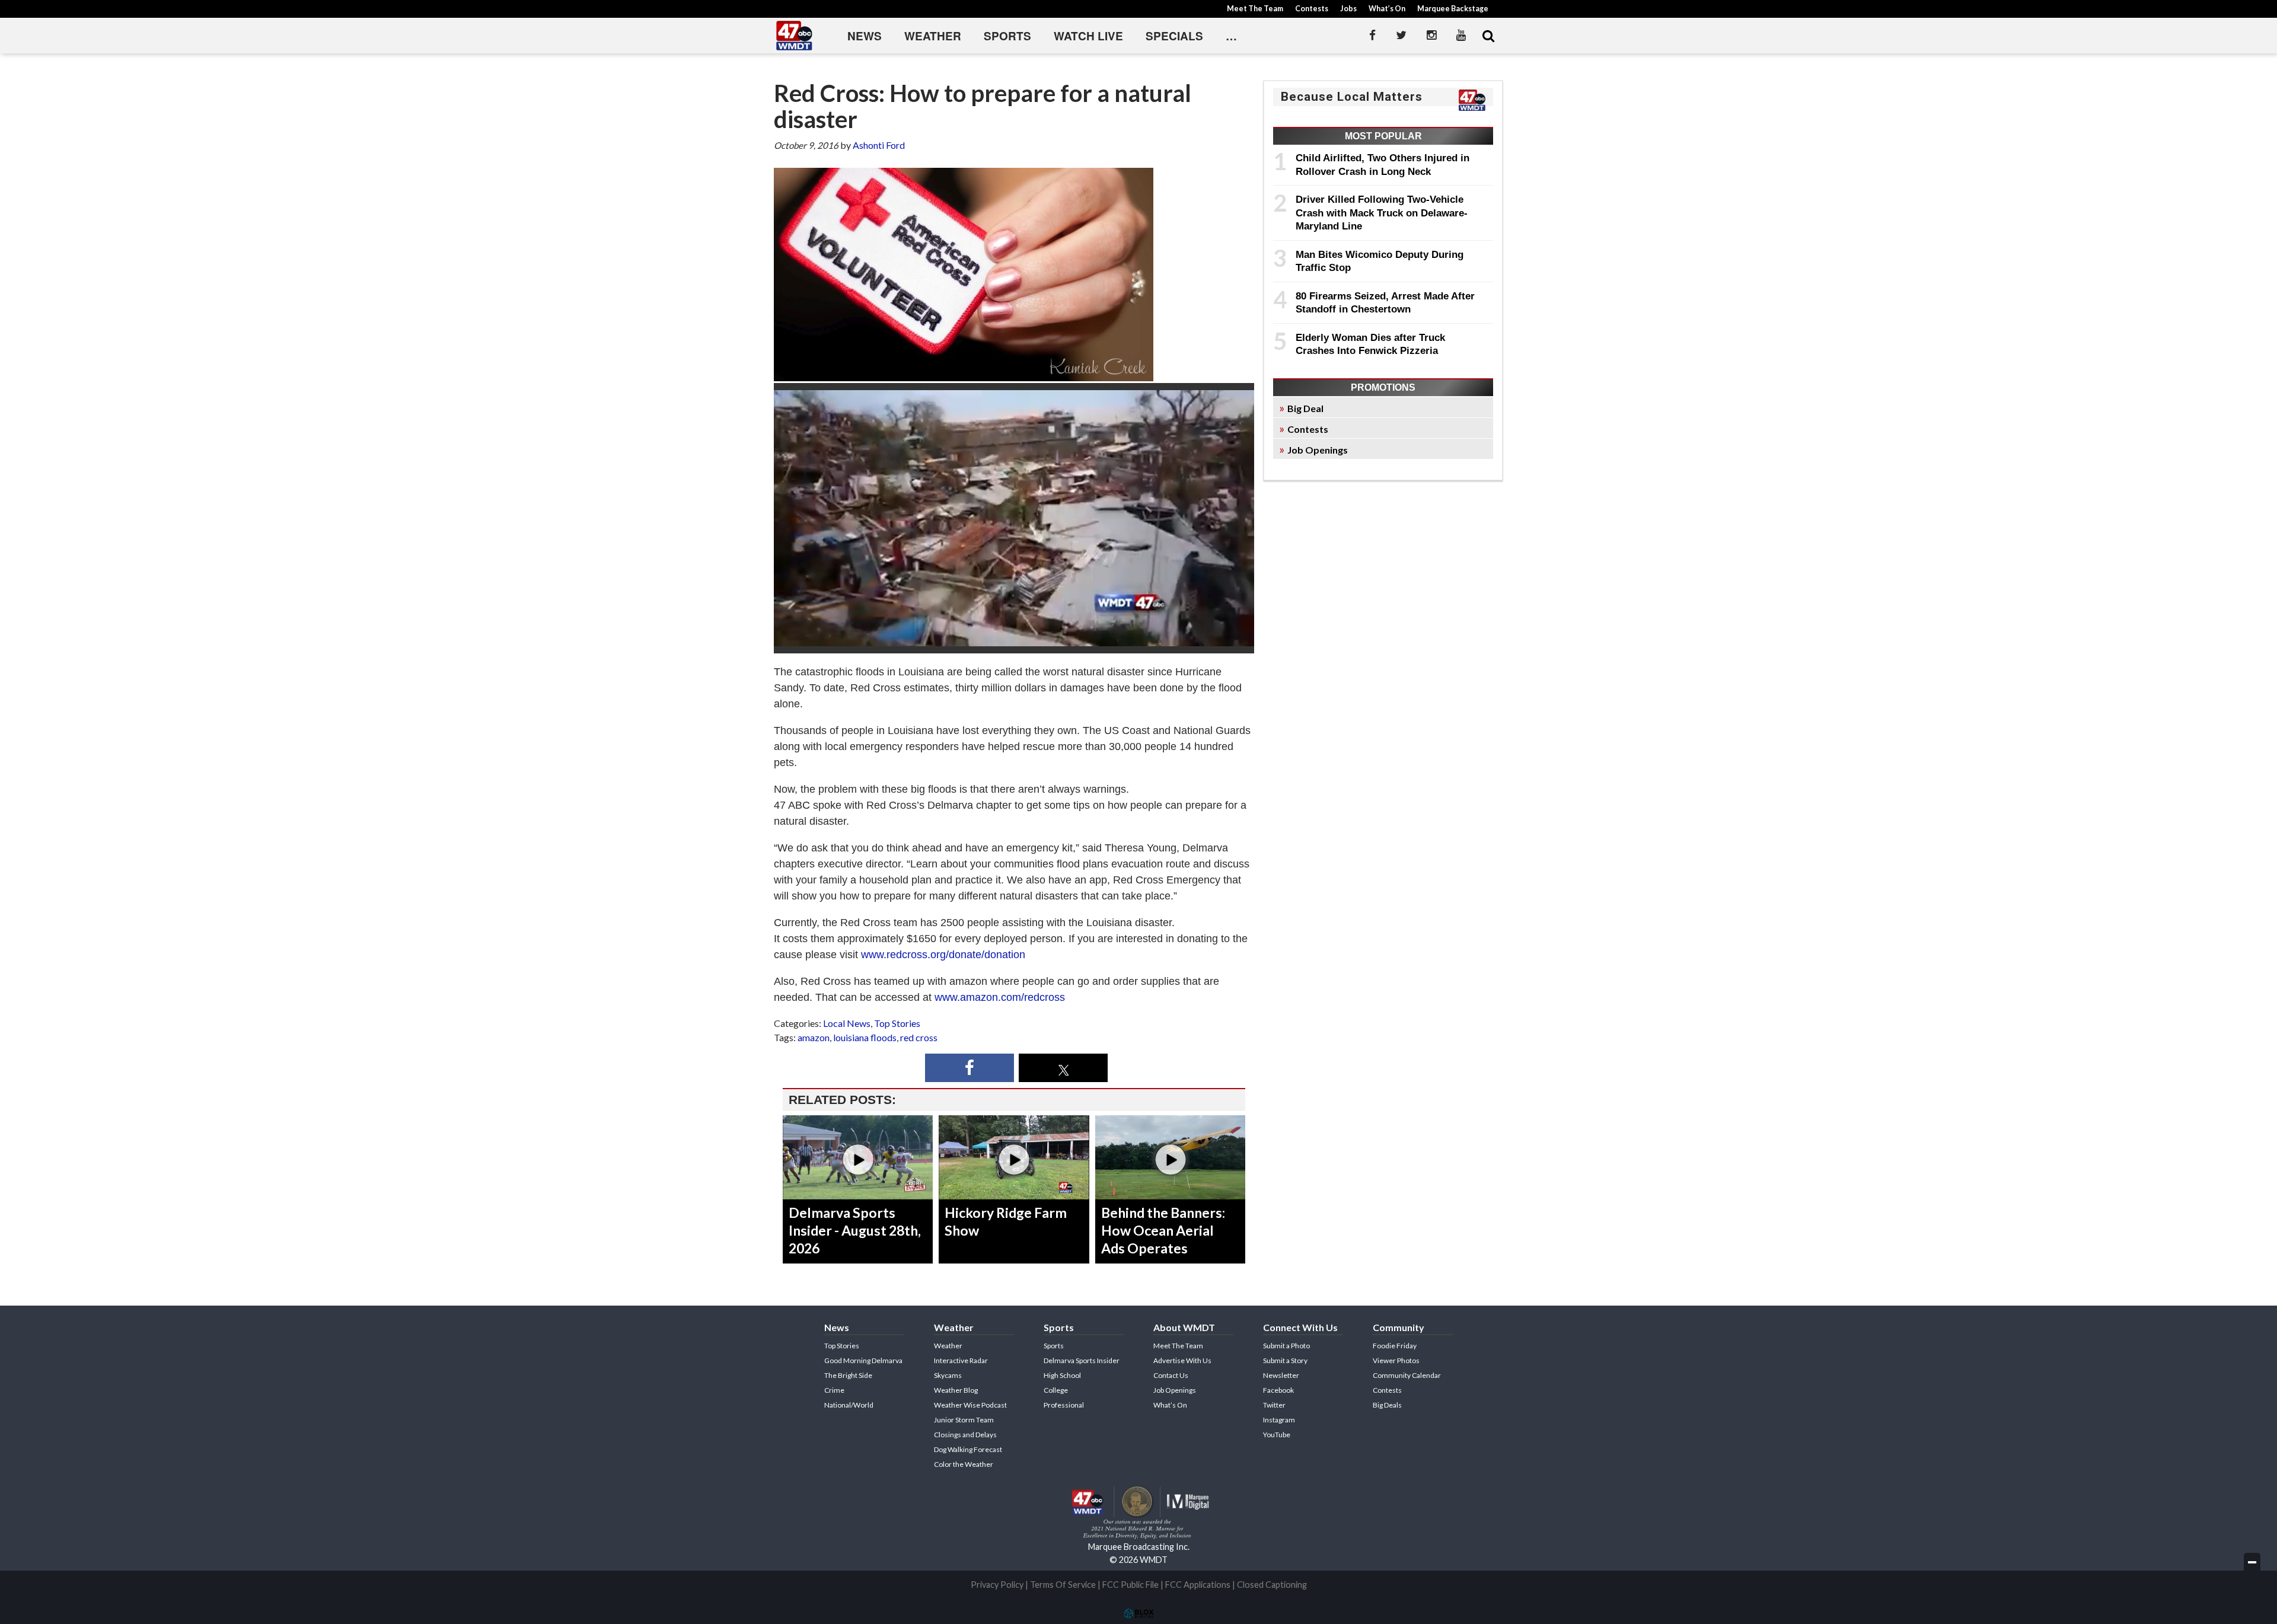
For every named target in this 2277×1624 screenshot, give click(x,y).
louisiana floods (865, 1037)
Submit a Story (1285, 1360)
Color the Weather (964, 1464)
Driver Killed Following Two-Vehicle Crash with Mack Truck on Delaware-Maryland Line (1382, 213)
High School (1062, 1375)
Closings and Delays (965, 1435)
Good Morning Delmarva (863, 1360)
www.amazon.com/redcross (998, 997)
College (1056, 1390)
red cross (919, 1037)
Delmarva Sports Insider (1082, 1360)
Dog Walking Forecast (968, 1449)
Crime (834, 1390)
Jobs (1348, 9)
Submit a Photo (1286, 1346)
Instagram (1279, 1420)
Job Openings (1318, 450)
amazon (814, 1037)
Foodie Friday (1395, 1346)
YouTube (1277, 1435)
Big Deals (1387, 1405)
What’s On (1387, 9)
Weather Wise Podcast (970, 1405)
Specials (1174, 36)
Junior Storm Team (964, 1420)
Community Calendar (1407, 1375)
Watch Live (1088, 36)
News (865, 36)
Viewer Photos (1396, 1360)
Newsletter (1281, 1375)
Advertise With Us (1182, 1360)
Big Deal (1305, 408)
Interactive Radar (961, 1360)
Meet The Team (1255, 9)
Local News (847, 1023)
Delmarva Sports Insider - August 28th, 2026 (855, 1230)
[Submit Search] (1488, 36)
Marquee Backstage (1453, 9)
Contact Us (1171, 1375)
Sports (1007, 36)
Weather (933, 36)
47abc (795, 36)
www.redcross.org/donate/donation (943, 955)
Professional (1064, 1405)
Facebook (1278, 1390)
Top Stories (897, 1023)
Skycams (948, 1375)
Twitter (1274, 1405)
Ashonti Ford (879, 145)
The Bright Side (848, 1375)
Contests (1312, 9)
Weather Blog (956, 1390)
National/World (849, 1405)
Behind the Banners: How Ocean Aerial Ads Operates (1163, 1230)
